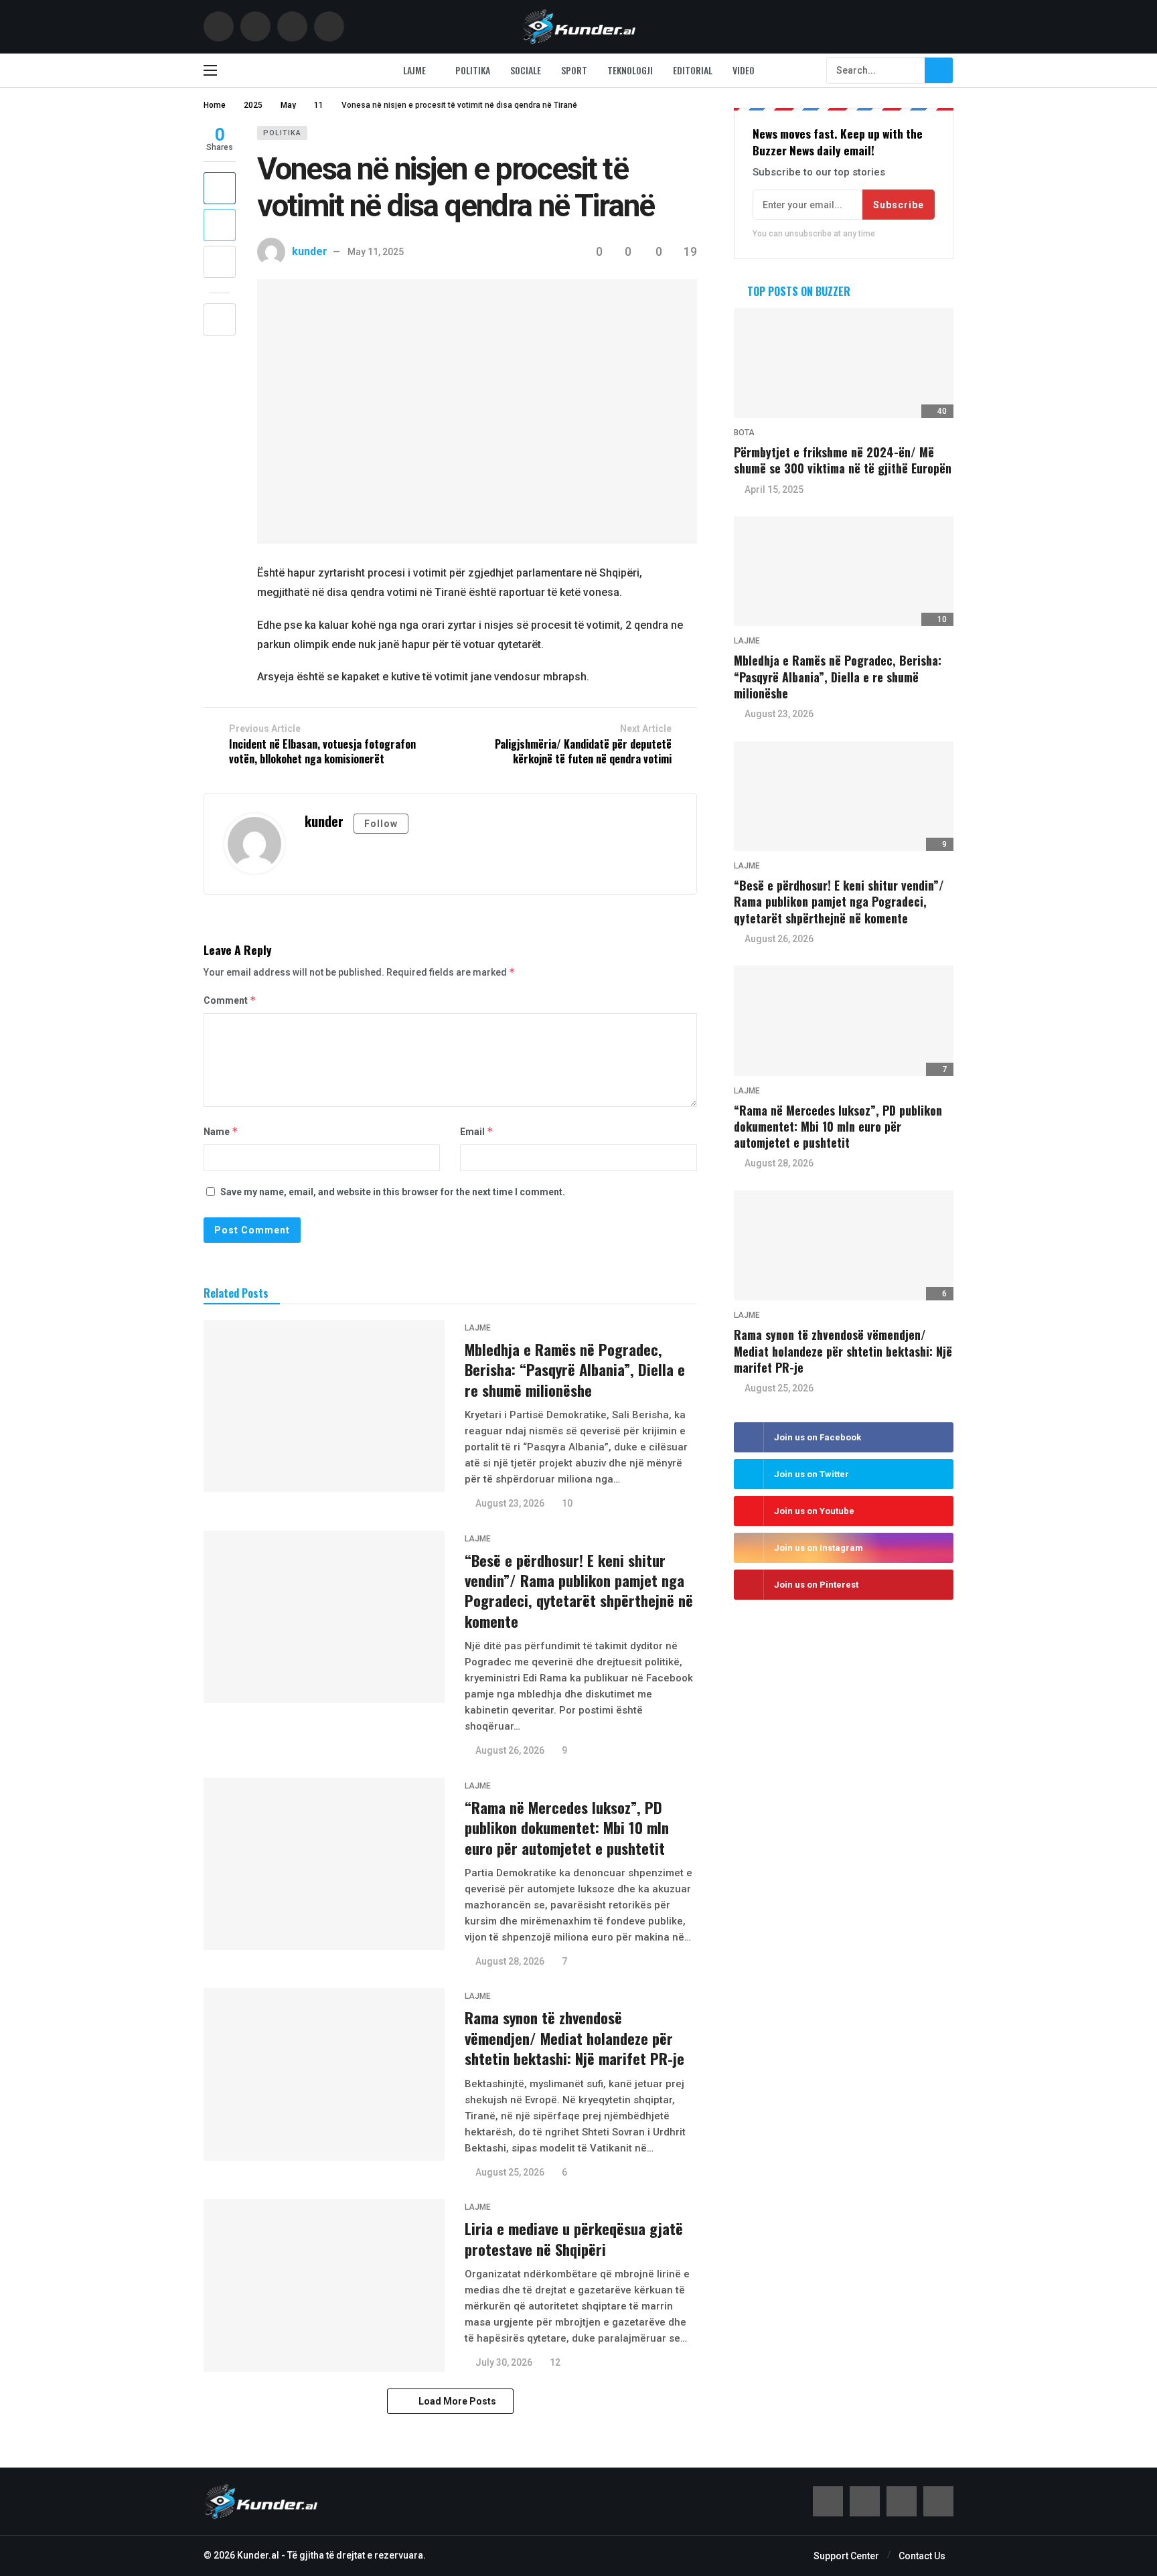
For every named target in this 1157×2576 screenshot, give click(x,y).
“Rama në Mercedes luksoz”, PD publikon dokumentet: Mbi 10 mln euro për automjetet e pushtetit (567, 1828)
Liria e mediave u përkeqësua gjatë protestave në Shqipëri (574, 2239)
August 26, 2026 (510, 1750)
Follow (381, 824)
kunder (310, 251)
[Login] (943, 27)
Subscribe (899, 205)
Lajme (478, 1328)
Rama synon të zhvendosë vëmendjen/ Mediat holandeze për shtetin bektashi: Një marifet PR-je (574, 2038)
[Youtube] (292, 26)
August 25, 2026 (510, 2172)
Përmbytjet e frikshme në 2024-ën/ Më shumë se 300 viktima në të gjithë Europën (843, 460)
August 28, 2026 (510, 1961)
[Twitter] (255, 26)
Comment (230, 1000)
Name (221, 1131)
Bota (744, 433)
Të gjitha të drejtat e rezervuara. (357, 2555)
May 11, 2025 (376, 252)
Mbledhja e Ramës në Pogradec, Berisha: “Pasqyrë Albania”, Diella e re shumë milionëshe (575, 1370)
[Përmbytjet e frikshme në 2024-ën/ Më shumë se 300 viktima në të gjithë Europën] (844, 363)
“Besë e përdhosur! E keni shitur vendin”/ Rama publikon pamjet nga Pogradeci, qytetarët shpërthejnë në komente (579, 1591)
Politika (282, 133)
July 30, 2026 (504, 2362)
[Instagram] (329, 26)
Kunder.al (258, 2555)
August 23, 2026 (510, 1503)
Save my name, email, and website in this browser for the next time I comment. (393, 1192)
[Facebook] (219, 26)
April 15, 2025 (774, 489)
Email (477, 1131)
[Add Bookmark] (220, 319)
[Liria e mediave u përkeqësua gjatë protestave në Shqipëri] (324, 2285)
